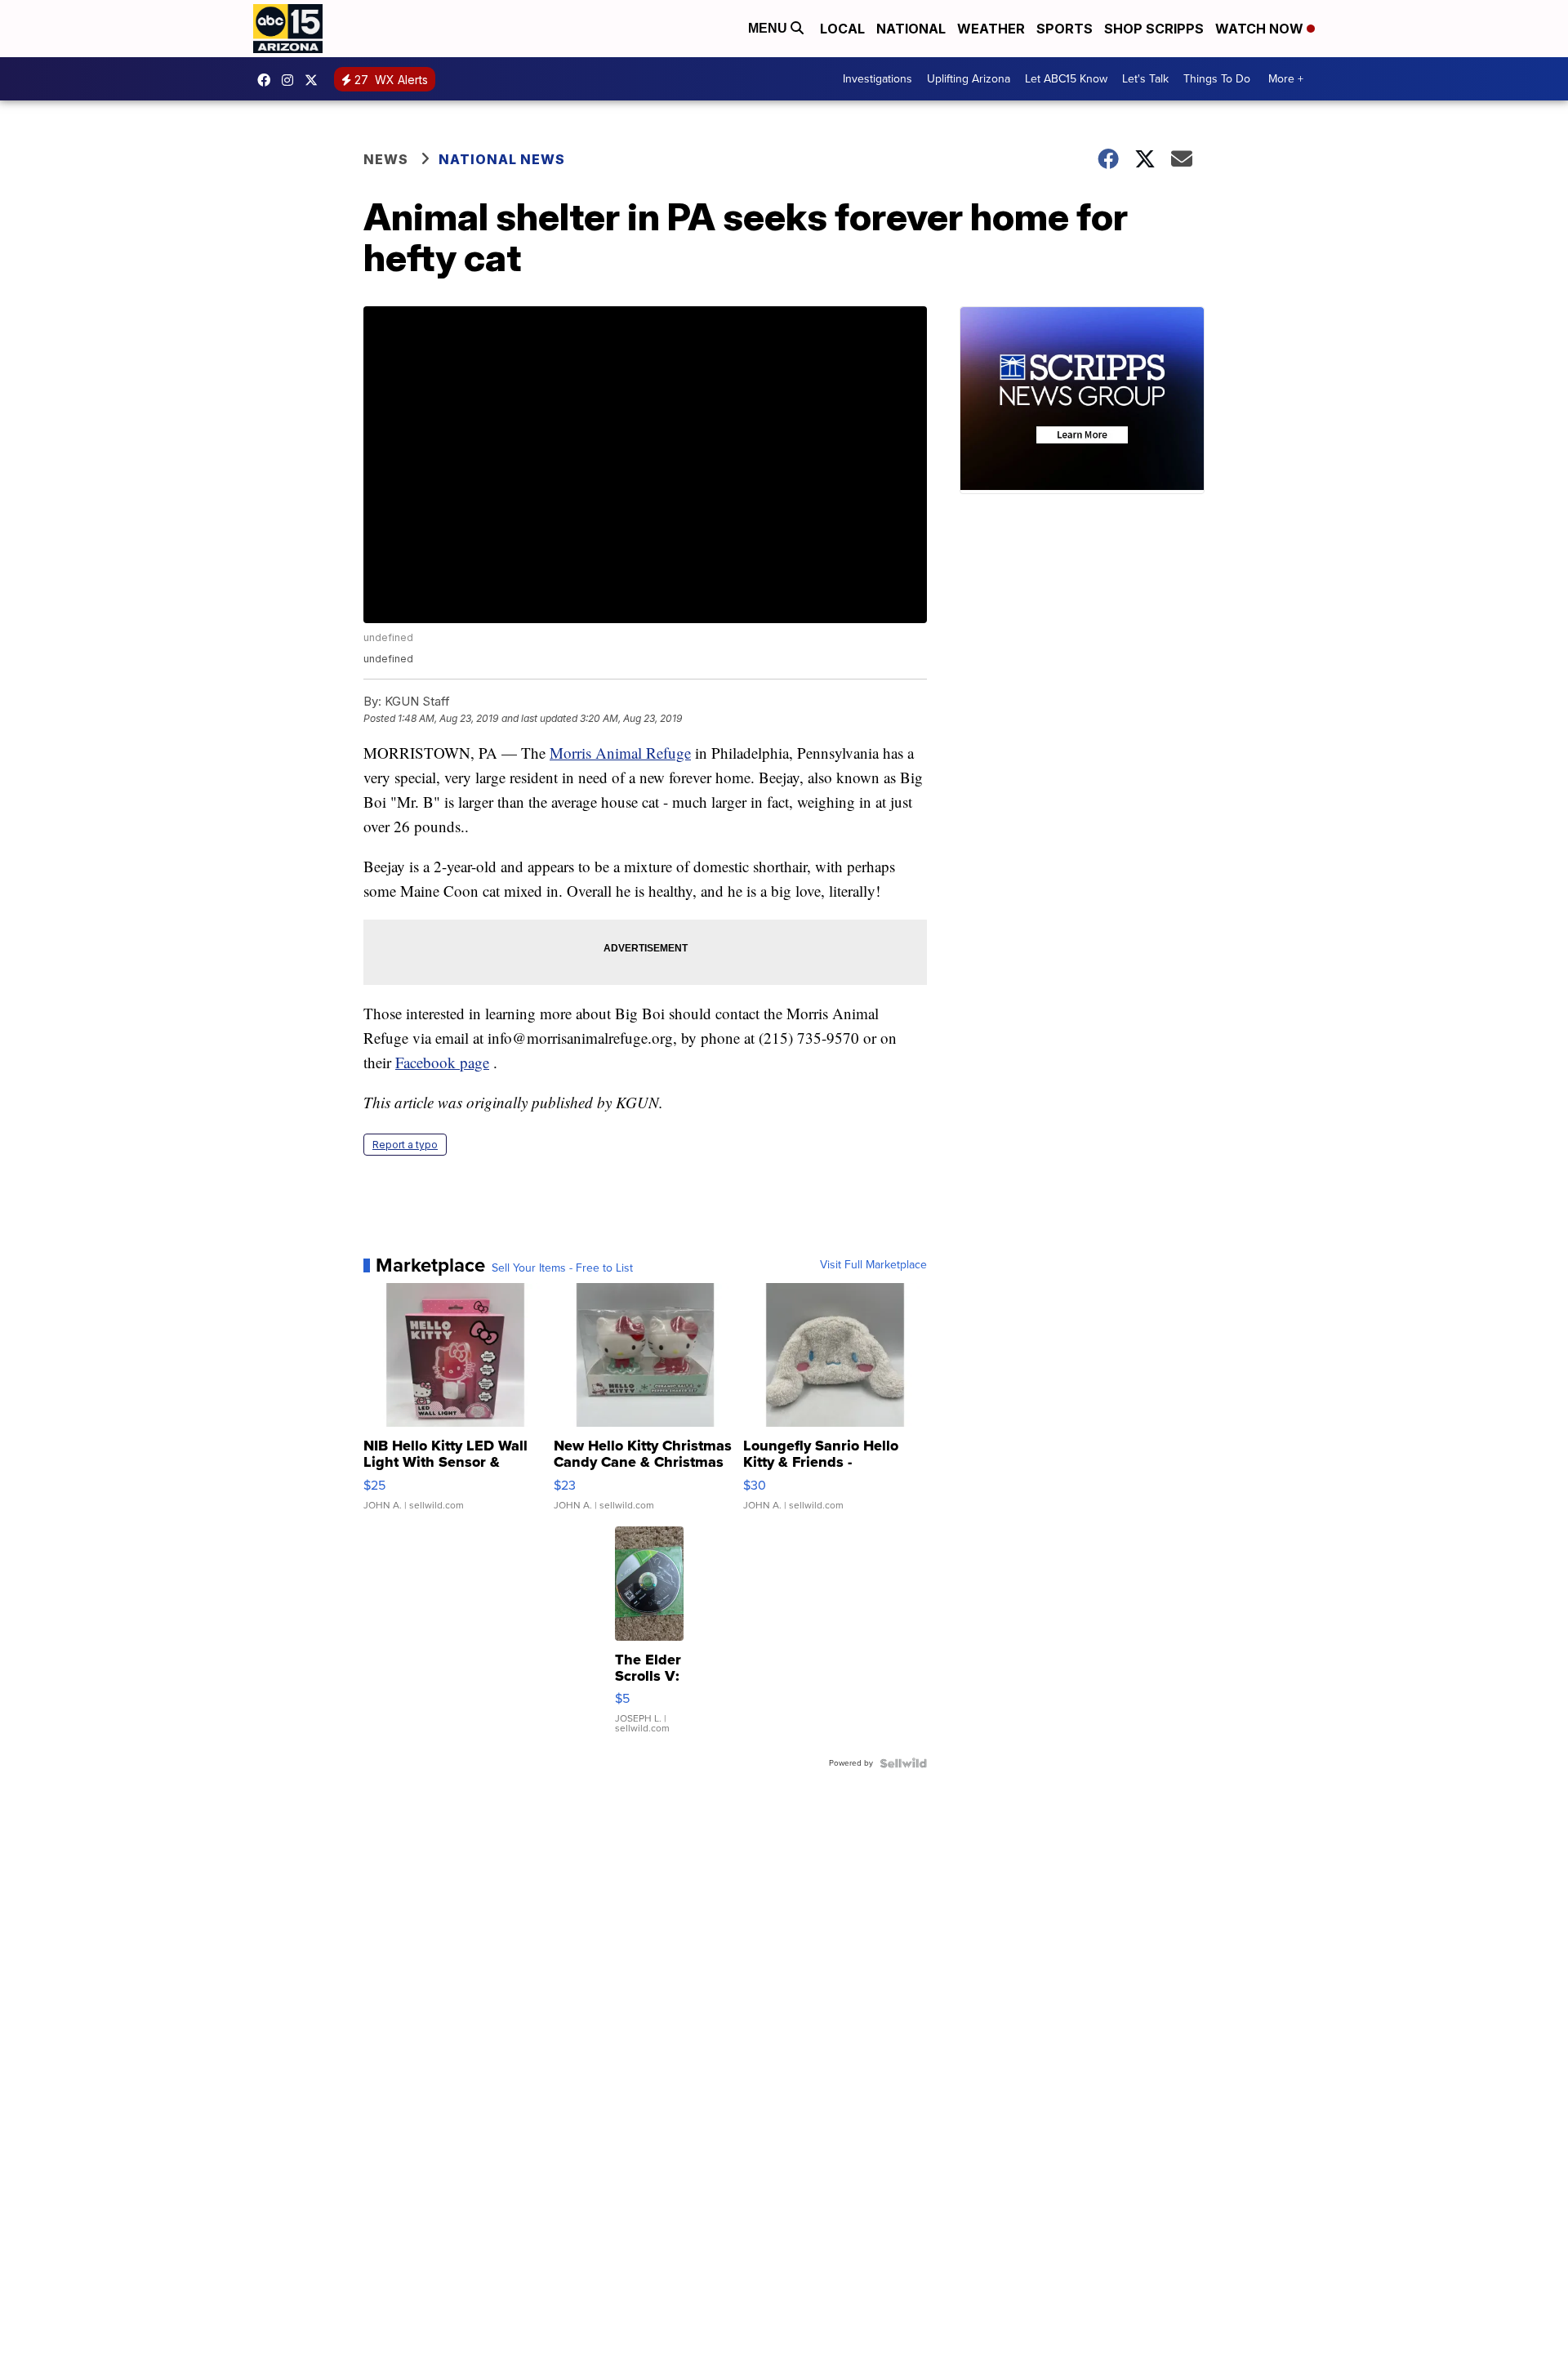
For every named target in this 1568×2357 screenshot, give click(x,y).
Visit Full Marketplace (873, 1265)
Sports (1065, 29)
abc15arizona (292, 80)
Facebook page (442, 1062)
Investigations (878, 79)
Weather (991, 29)
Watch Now (1261, 29)
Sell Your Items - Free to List (562, 1268)
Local (842, 29)
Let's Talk (1145, 79)
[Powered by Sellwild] (903, 1763)
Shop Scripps (1154, 29)
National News (502, 159)
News (386, 159)
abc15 (268, 80)
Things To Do (1217, 79)
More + (1286, 79)
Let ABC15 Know (1066, 79)
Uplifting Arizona (969, 79)
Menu (769, 28)
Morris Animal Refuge (620, 753)
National (911, 29)
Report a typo (405, 1145)
